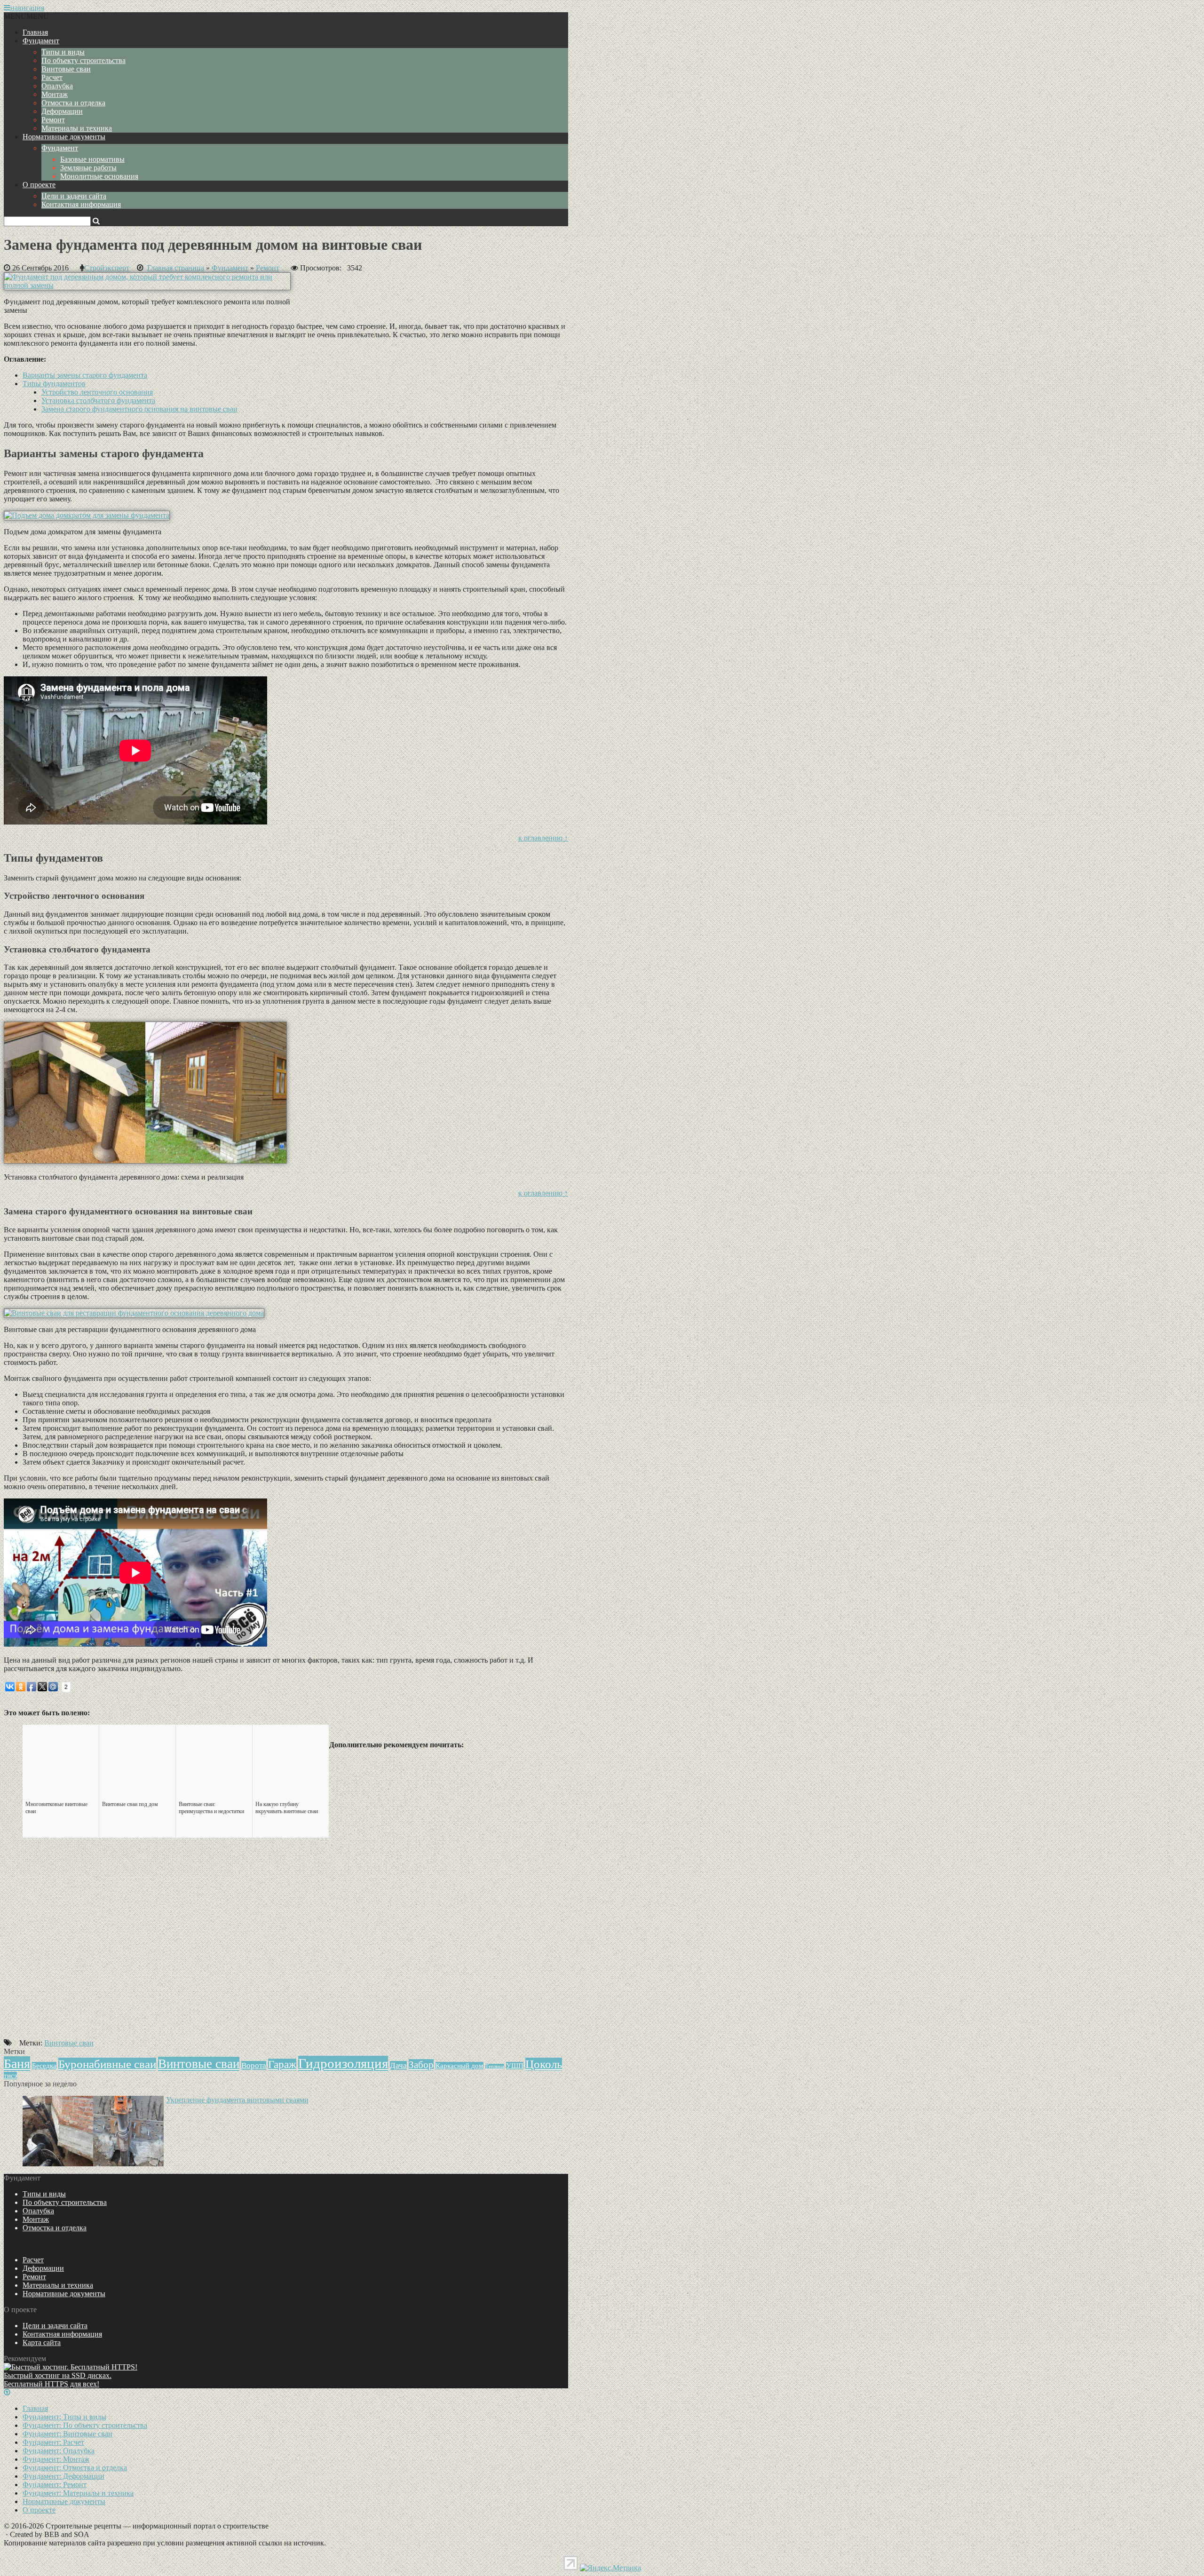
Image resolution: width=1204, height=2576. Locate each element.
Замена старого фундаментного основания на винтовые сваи (139, 409)
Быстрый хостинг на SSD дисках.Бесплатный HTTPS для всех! (58, 2380)
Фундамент (41, 41)
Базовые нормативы (92, 159)
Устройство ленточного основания (97, 392)
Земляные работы (88, 168)
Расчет (52, 77)
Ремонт (53, 120)
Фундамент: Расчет (53, 2442)
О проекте (39, 185)
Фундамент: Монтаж (56, 2459)
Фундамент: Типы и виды (64, 2417)
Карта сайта (42, 2342)
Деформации (62, 111)
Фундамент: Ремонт (55, 2485)
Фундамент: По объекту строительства (85, 2425)
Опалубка (57, 86)
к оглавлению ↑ (543, 838)
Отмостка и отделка (73, 103)
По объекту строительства (83, 60)
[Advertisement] (286, 1979)
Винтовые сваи (66, 69)
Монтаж (55, 94)
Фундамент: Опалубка (59, 2451)
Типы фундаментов (54, 384)
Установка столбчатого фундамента (98, 400)
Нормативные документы (64, 137)
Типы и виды (63, 52)
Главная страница (176, 268)
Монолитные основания (99, 176)
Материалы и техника (77, 128)
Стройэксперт (107, 268)
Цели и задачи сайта (74, 196)
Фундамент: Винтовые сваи (67, 2434)
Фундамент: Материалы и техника (78, 2493)
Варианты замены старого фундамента (85, 375)
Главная (35, 32)
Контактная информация (81, 204)
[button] (26, 16)
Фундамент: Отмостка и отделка (75, 2468)
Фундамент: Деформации (63, 2476)
